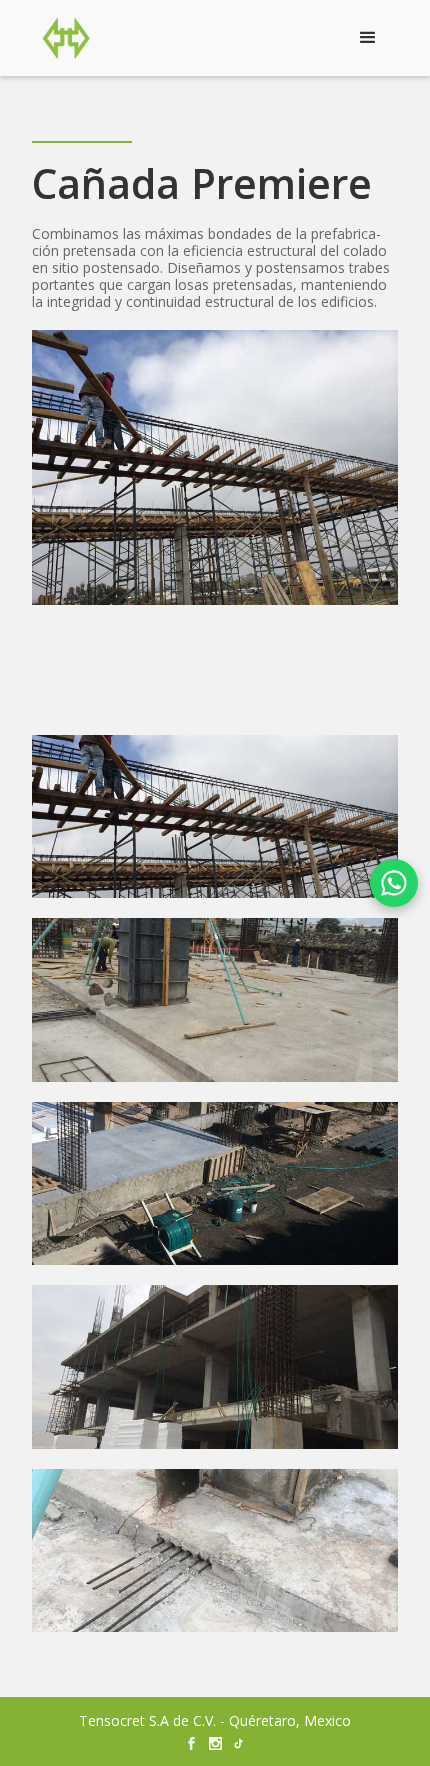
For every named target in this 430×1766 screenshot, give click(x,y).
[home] (61, 38)
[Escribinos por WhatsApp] (394, 883)
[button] (368, 38)
